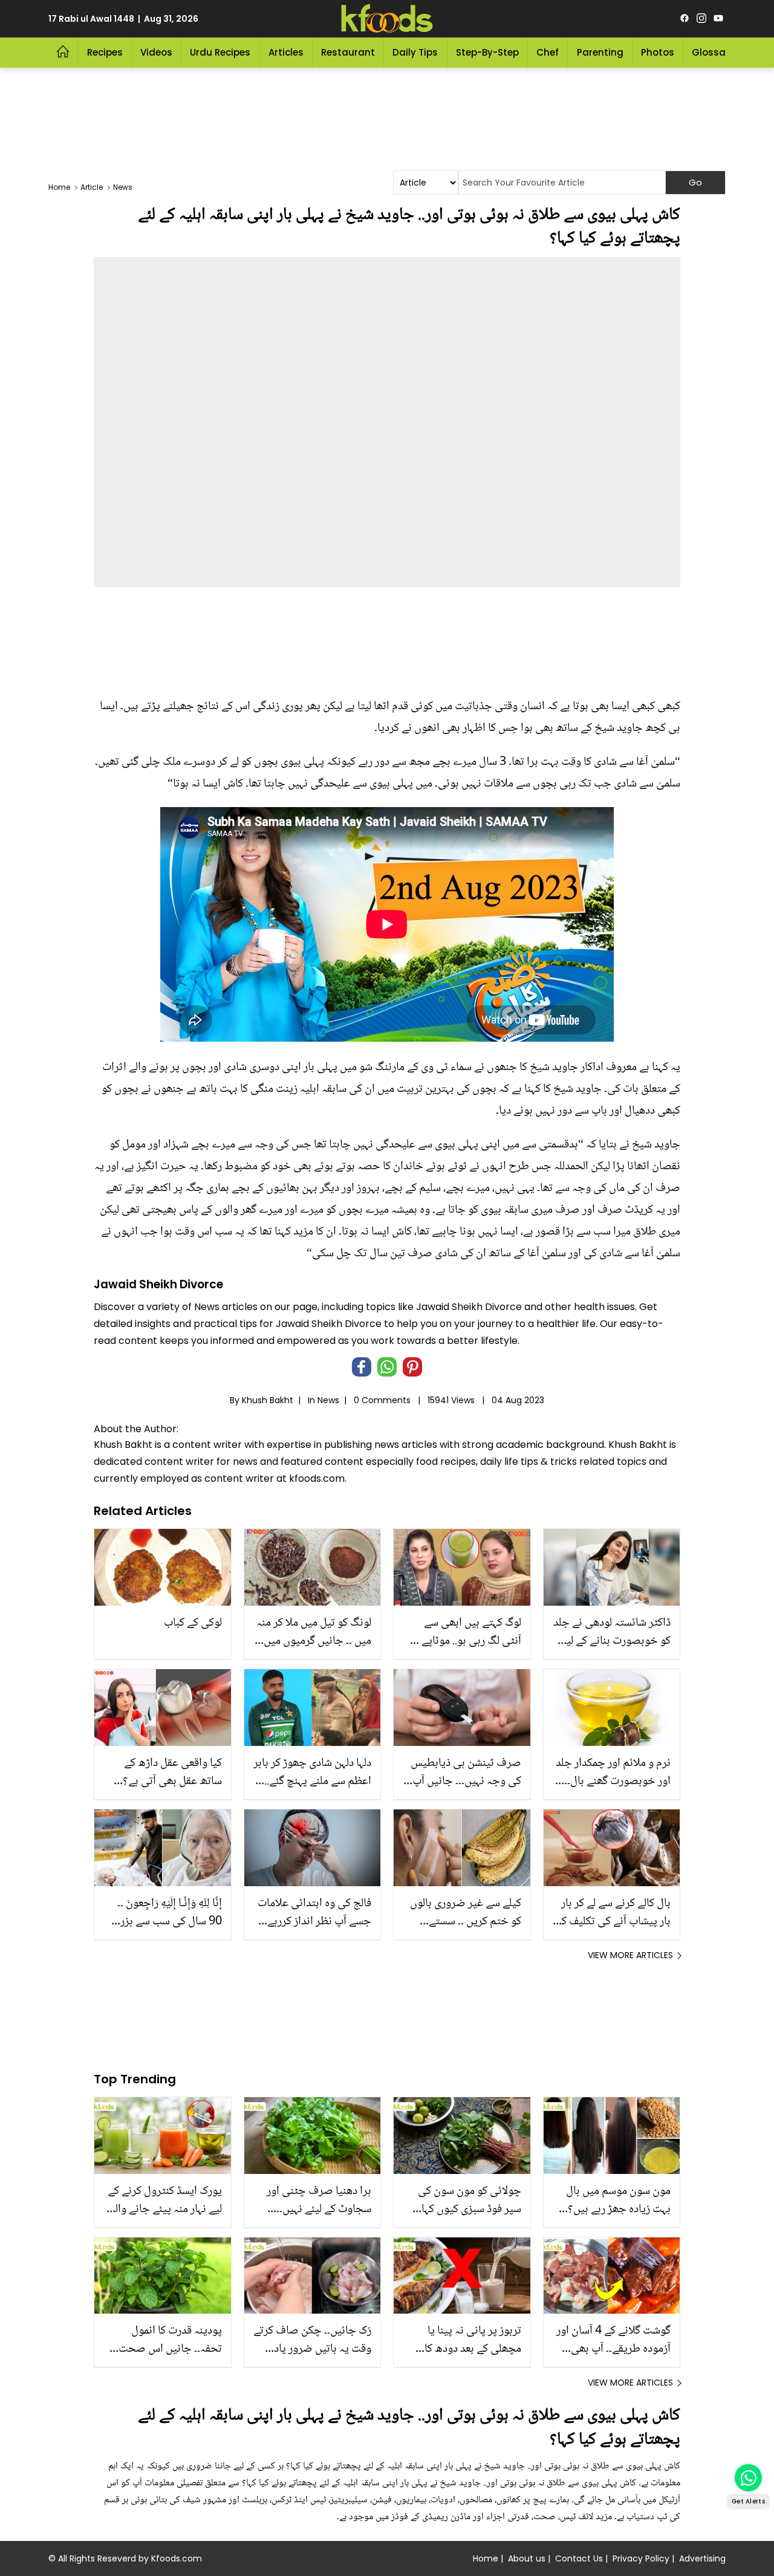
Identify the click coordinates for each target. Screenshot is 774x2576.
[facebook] (685, 19)
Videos (156, 52)
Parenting (600, 52)
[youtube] (718, 19)
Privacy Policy (641, 2558)
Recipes (105, 52)
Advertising (702, 2558)
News (328, 1400)
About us (527, 2558)
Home (486, 2558)
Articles (286, 52)
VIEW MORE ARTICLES (630, 1955)
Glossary (713, 52)
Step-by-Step (487, 52)
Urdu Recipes (220, 52)
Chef (548, 52)
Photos (658, 52)
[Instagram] (701, 19)
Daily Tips (415, 52)
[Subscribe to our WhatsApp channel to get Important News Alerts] (748, 2478)
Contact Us (579, 2558)
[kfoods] (387, 19)
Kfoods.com (177, 2558)
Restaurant (348, 52)
